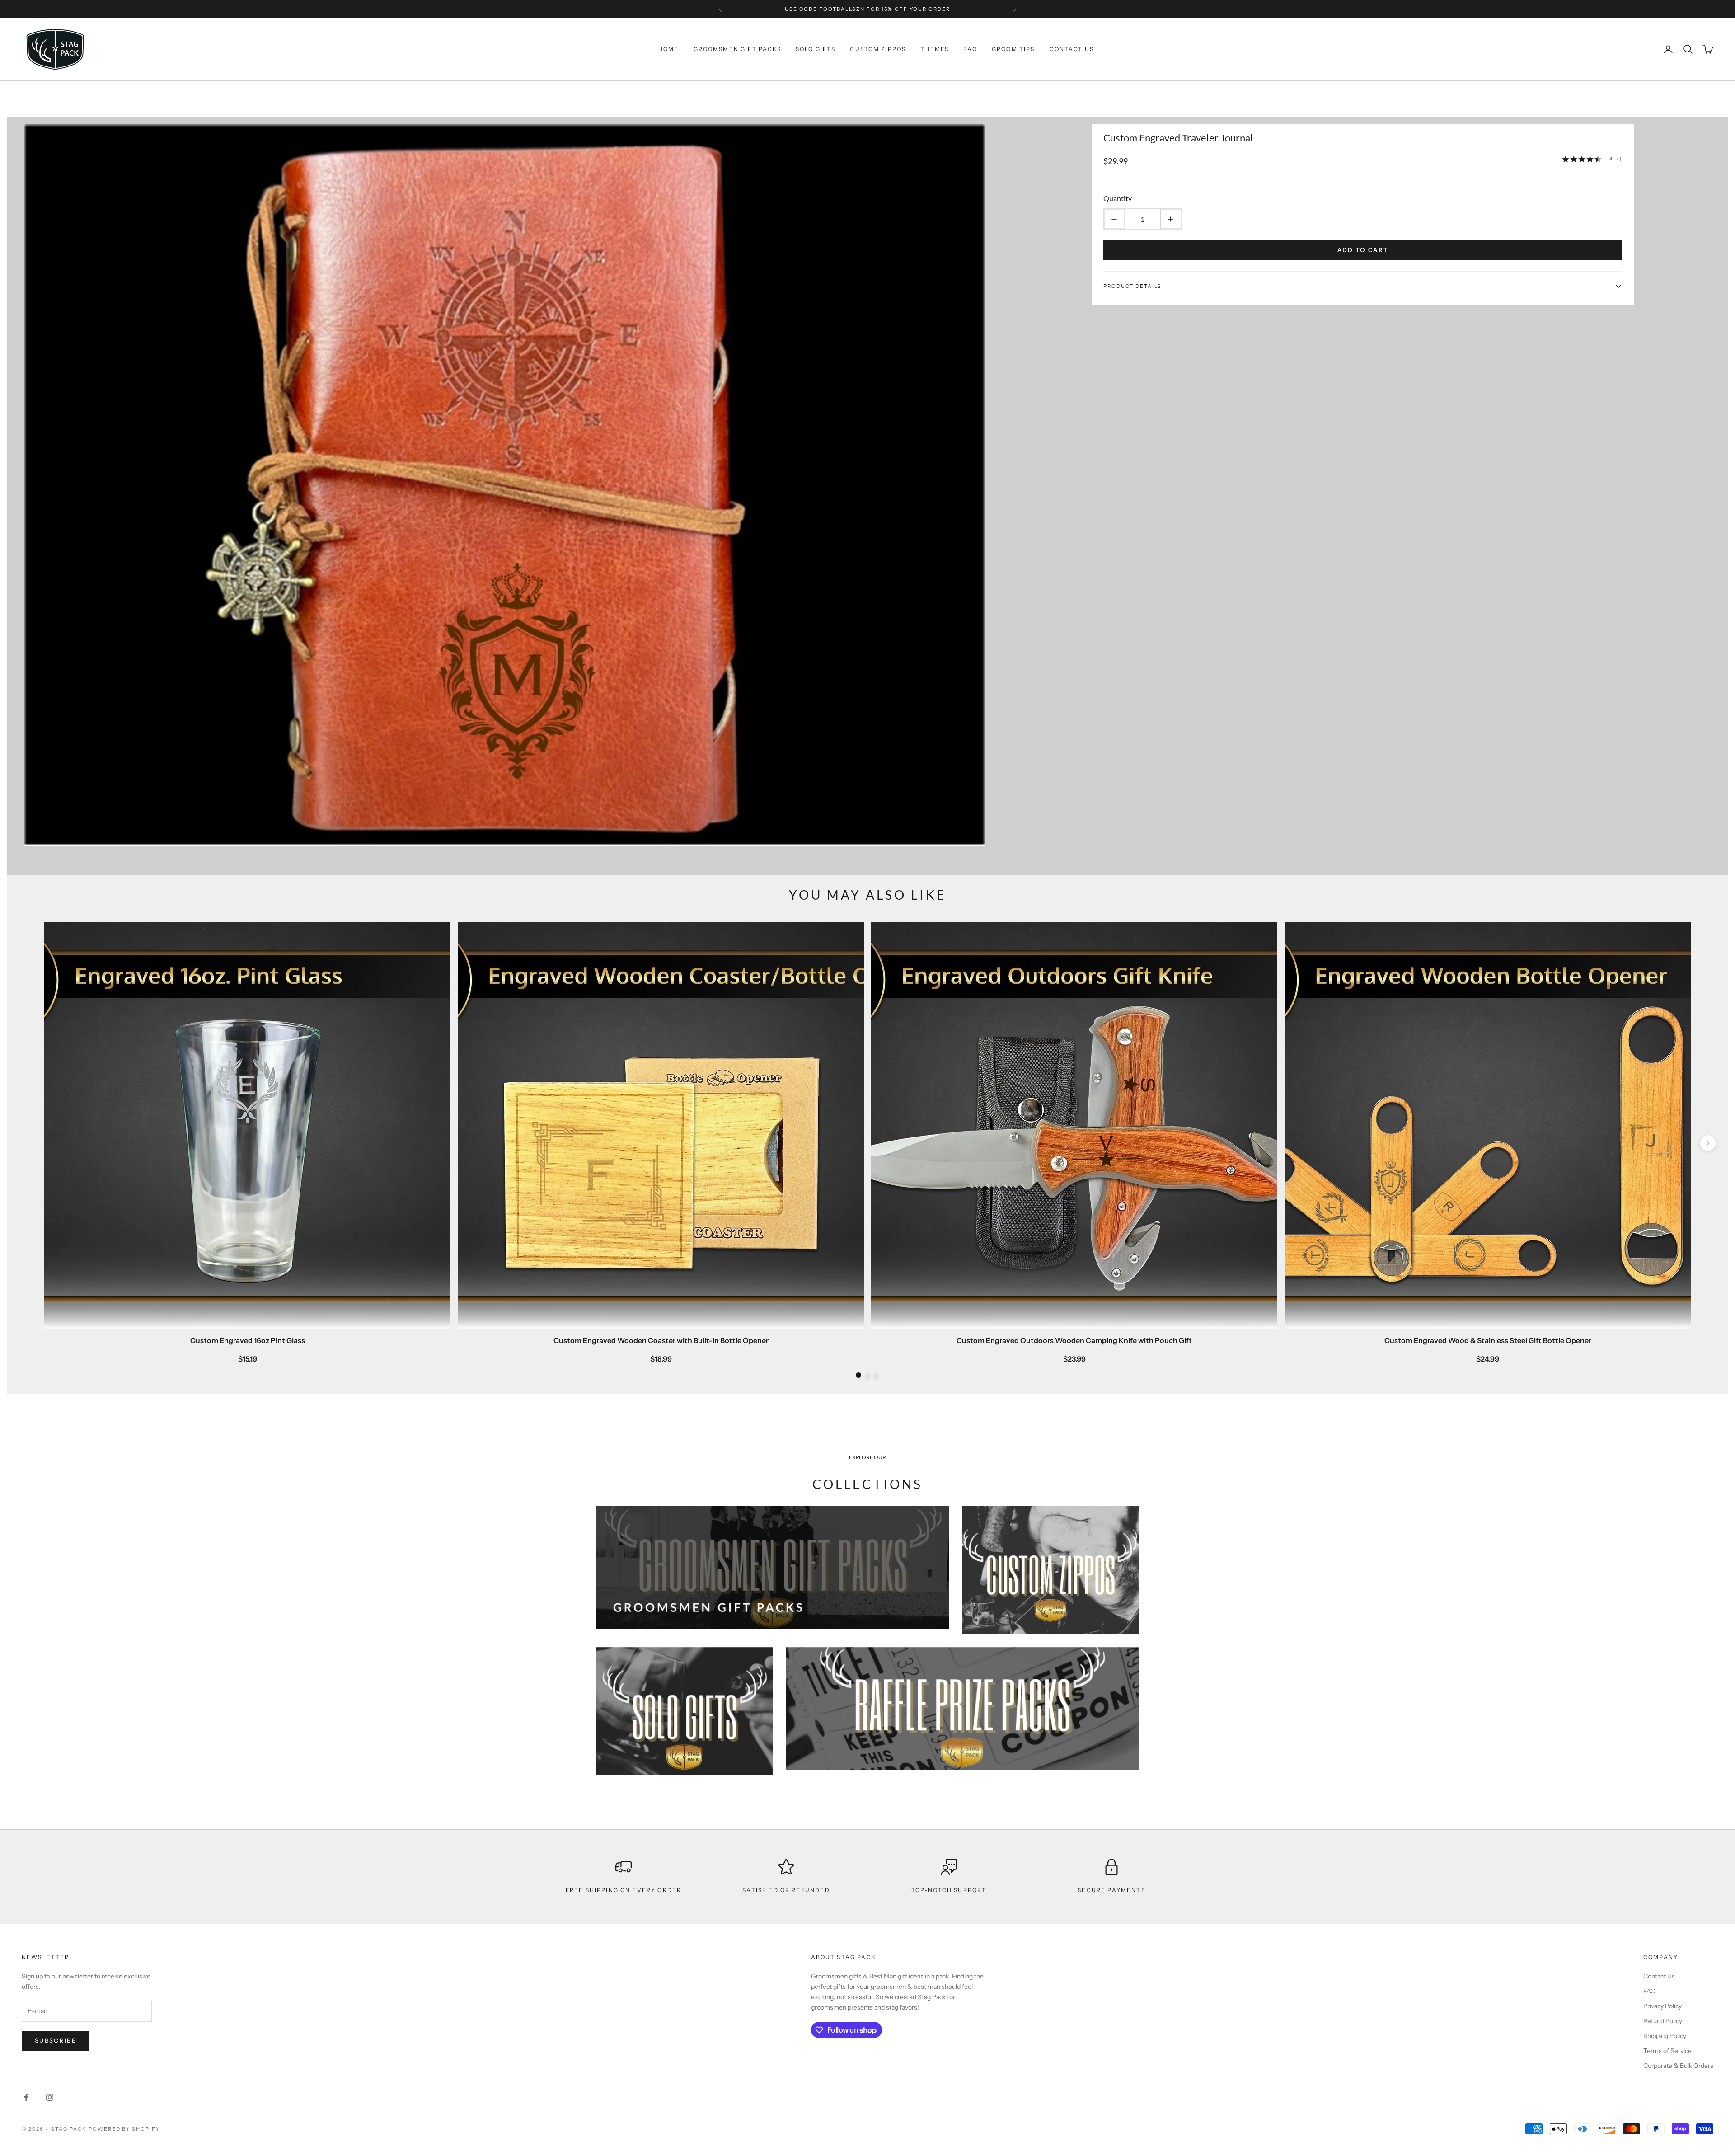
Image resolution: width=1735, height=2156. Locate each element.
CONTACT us (1072, 49)
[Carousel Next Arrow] (1708, 1144)
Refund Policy (1663, 2021)
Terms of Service (1667, 2051)
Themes (935, 49)
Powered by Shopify (124, 2129)
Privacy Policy (1662, 2006)
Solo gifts (816, 49)
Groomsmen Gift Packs (737, 49)
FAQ (970, 49)
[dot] (858, 1375)
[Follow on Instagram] (50, 2097)
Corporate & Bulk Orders (1678, 2066)
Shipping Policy (1665, 2036)
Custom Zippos (878, 49)
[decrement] (1114, 219)
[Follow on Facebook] (26, 2097)
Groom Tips (1013, 49)
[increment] (1171, 219)
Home (669, 49)
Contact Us (1659, 1976)
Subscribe (56, 2040)
